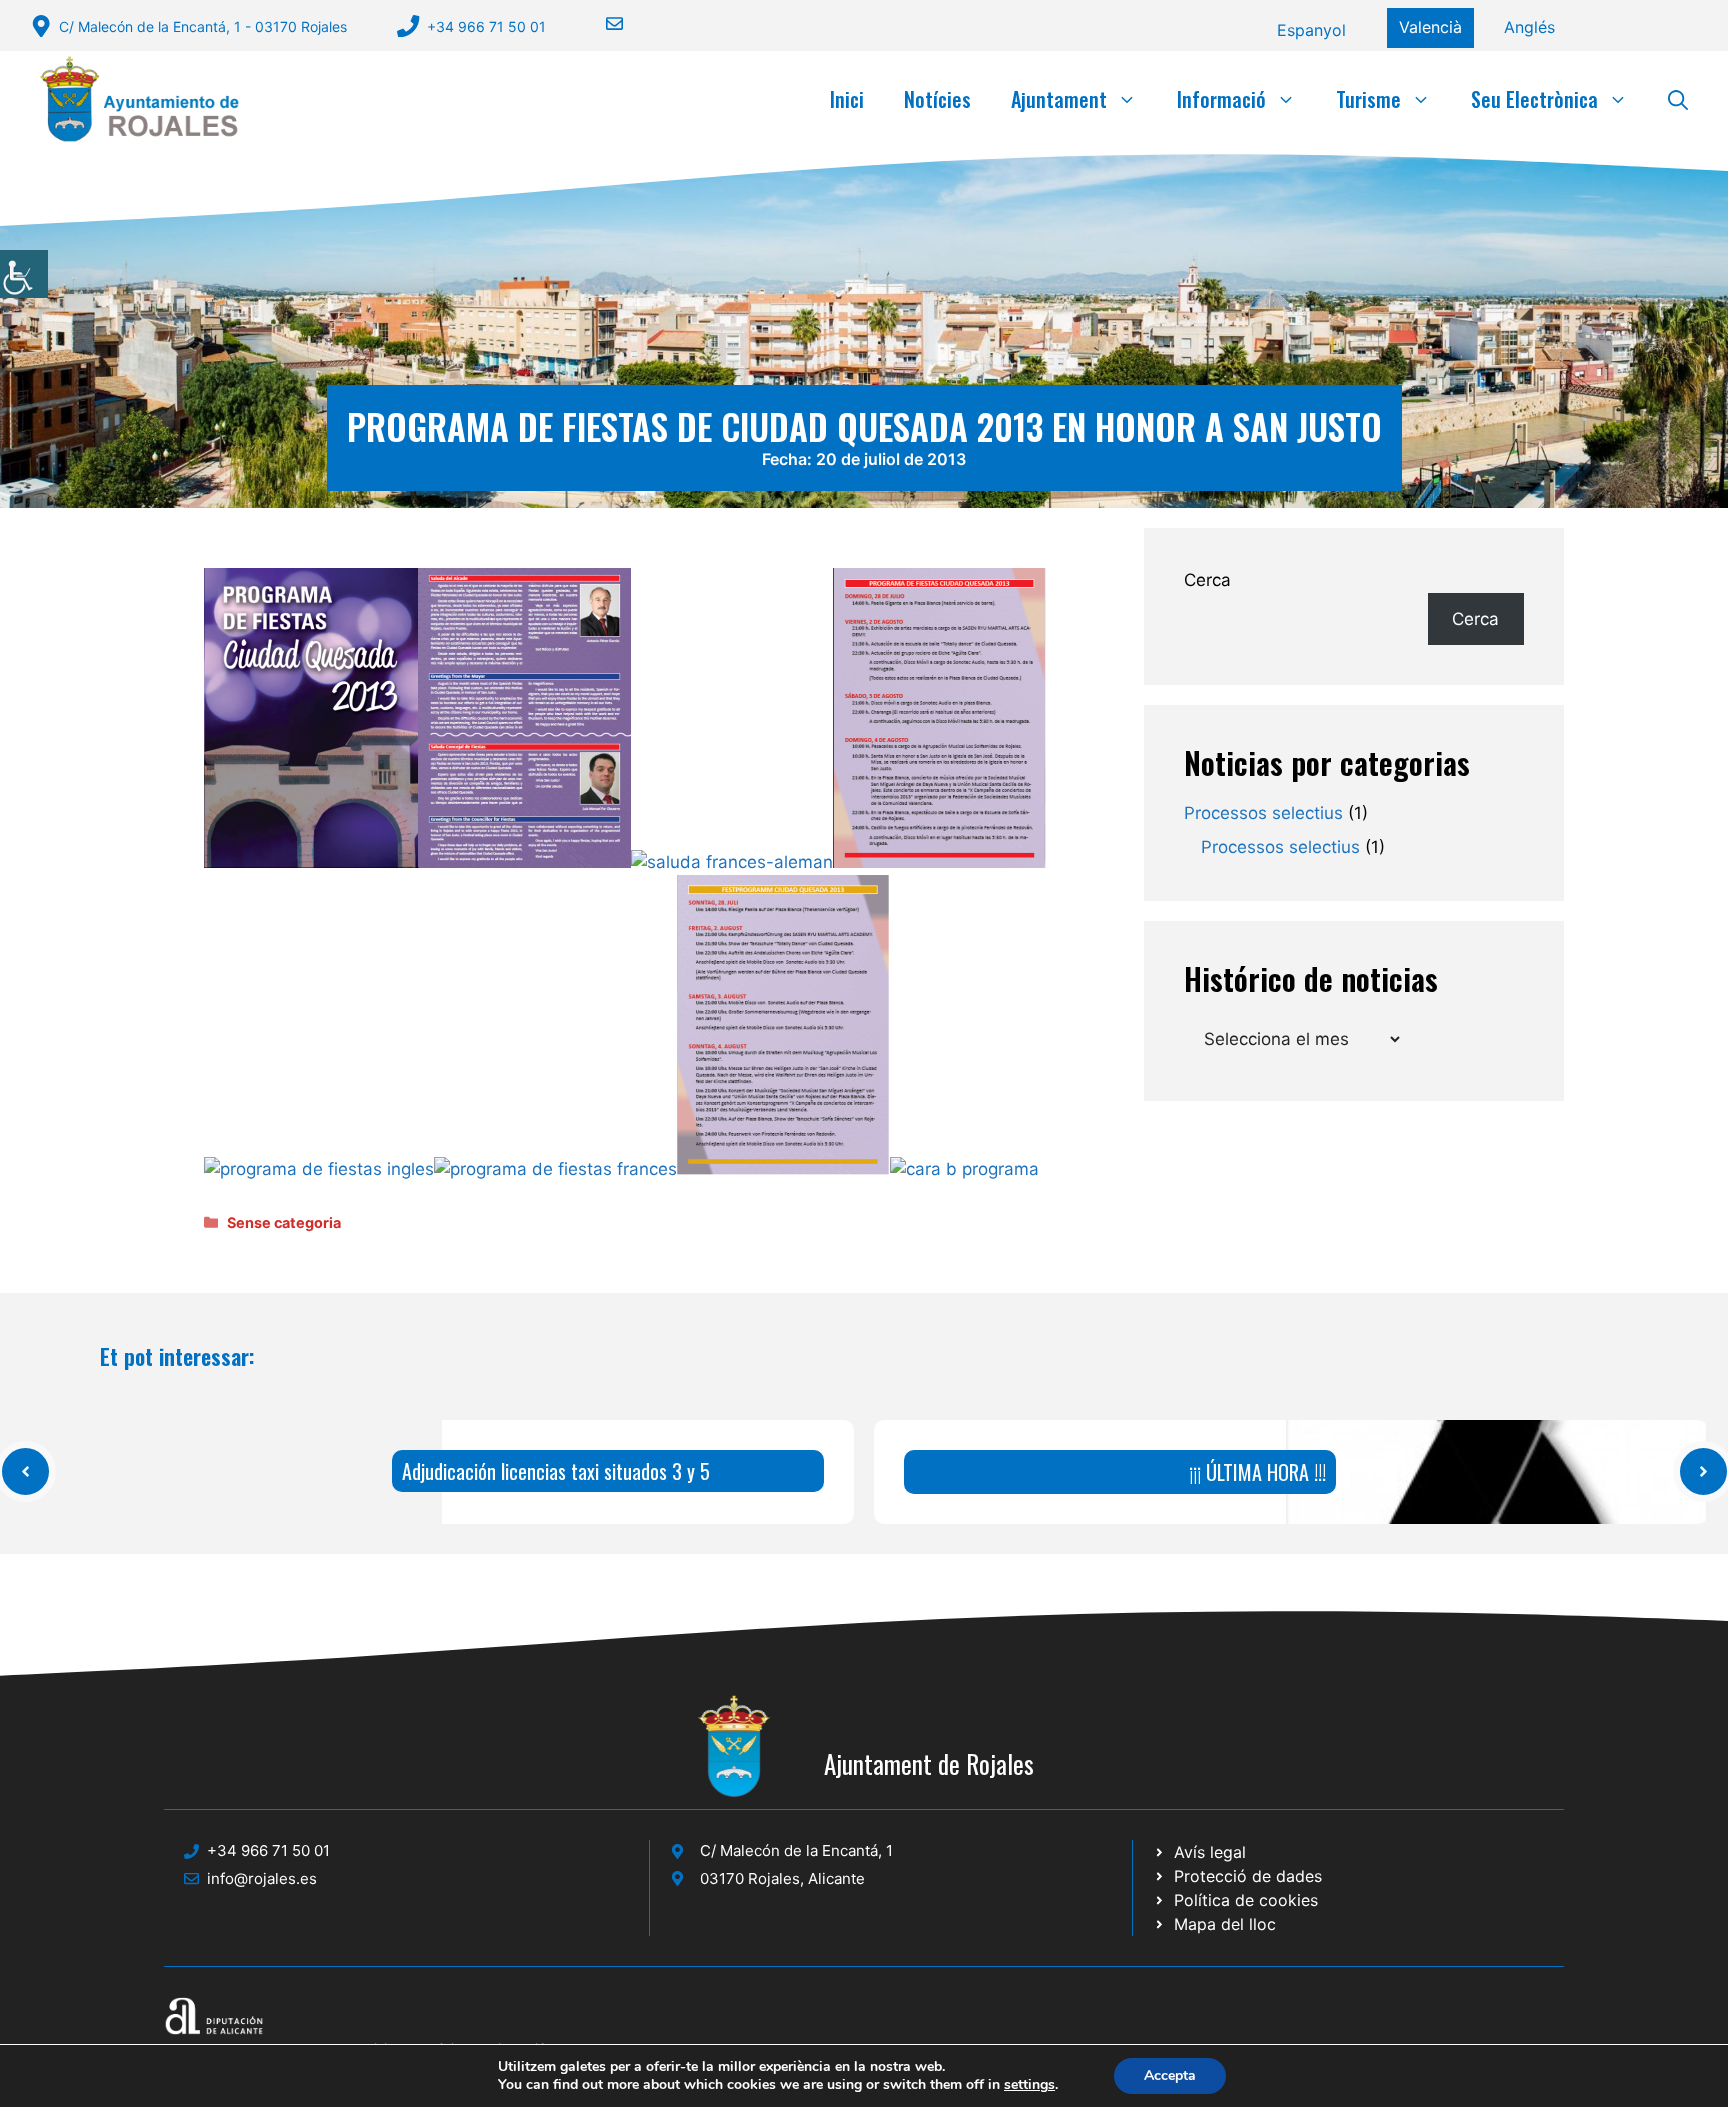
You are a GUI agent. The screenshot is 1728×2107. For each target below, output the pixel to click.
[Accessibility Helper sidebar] (24, 274)
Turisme (1368, 99)
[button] (1678, 99)
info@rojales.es (262, 1878)
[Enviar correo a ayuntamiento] (602, 23)
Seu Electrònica (1534, 99)
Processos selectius (1263, 813)
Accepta (1170, 2075)
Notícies (937, 99)
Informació (1221, 99)
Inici (847, 99)
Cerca (1207, 580)
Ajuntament (1059, 99)
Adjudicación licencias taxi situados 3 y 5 (556, 1471)
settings (1029, 2085)
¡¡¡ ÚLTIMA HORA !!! (1257, 1472)
